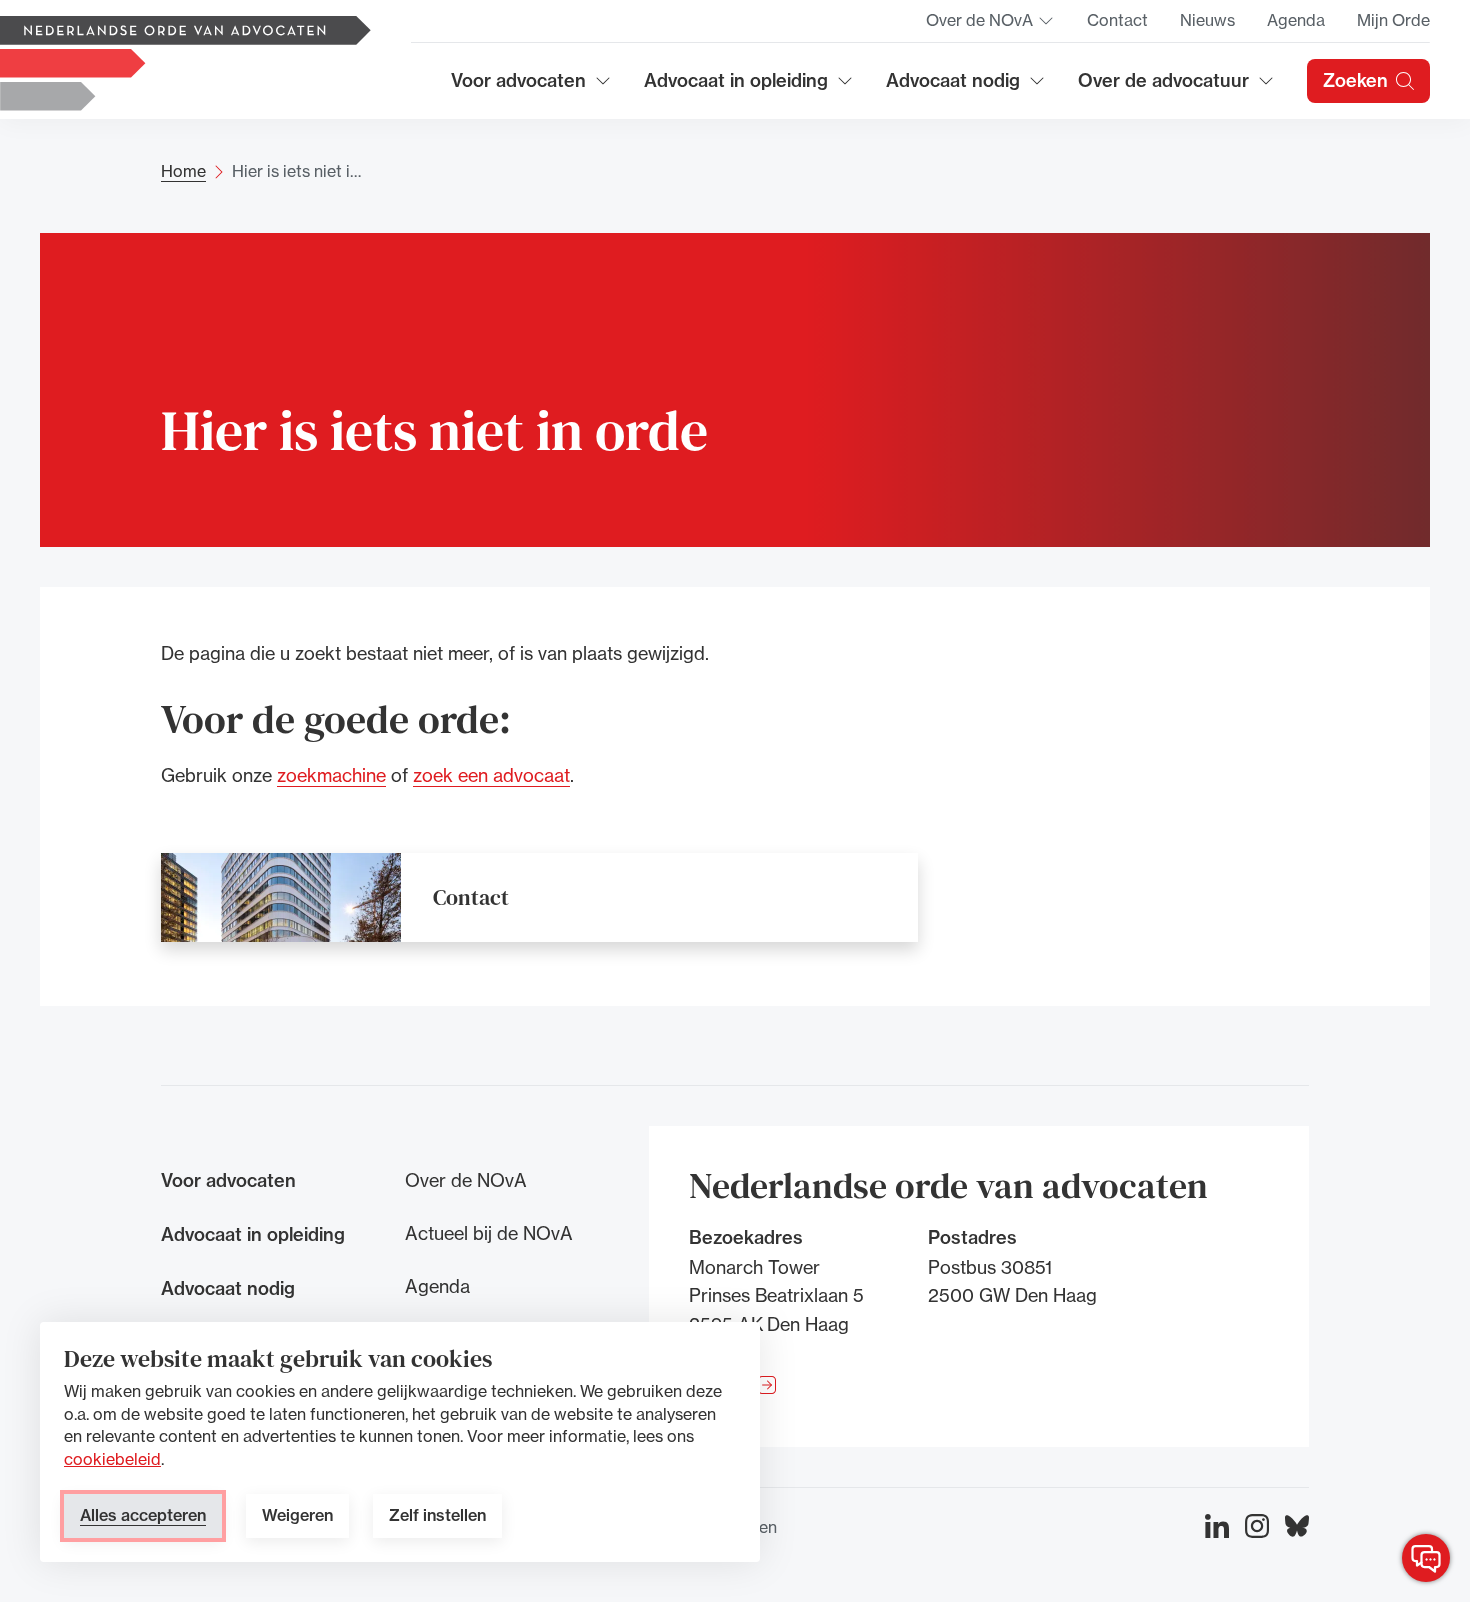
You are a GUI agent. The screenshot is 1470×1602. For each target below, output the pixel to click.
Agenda (1296, 20)
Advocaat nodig (966, 87)
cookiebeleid (112, 1459)
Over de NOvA (990, 26)
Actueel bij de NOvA (489, 1233)
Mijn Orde (1393, 20)
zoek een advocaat (491, 774)
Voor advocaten (531, 87)
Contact (1117, 20)
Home (183, 171)
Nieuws (1207, 20)
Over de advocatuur (1164, 87)
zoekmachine (331, 774)
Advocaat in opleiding (736, 87)
